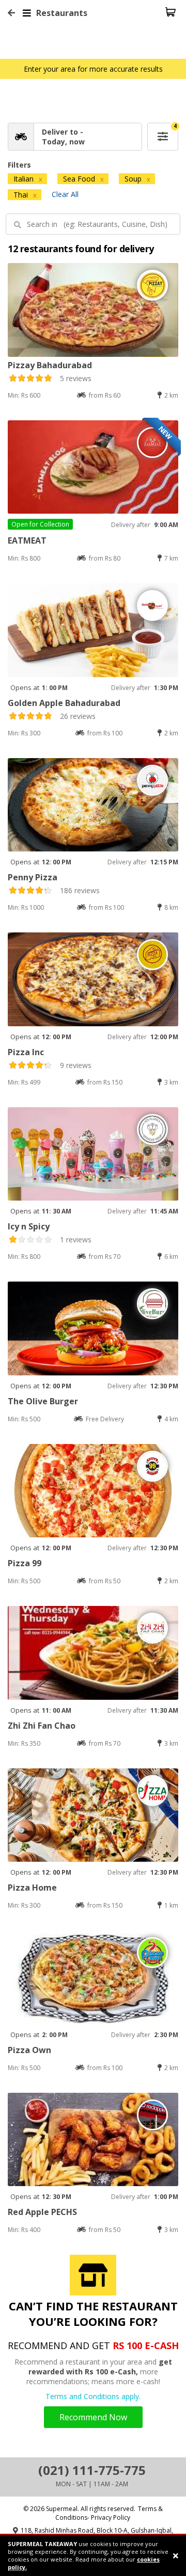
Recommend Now (93, 2417)
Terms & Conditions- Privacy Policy (109, 2513)
